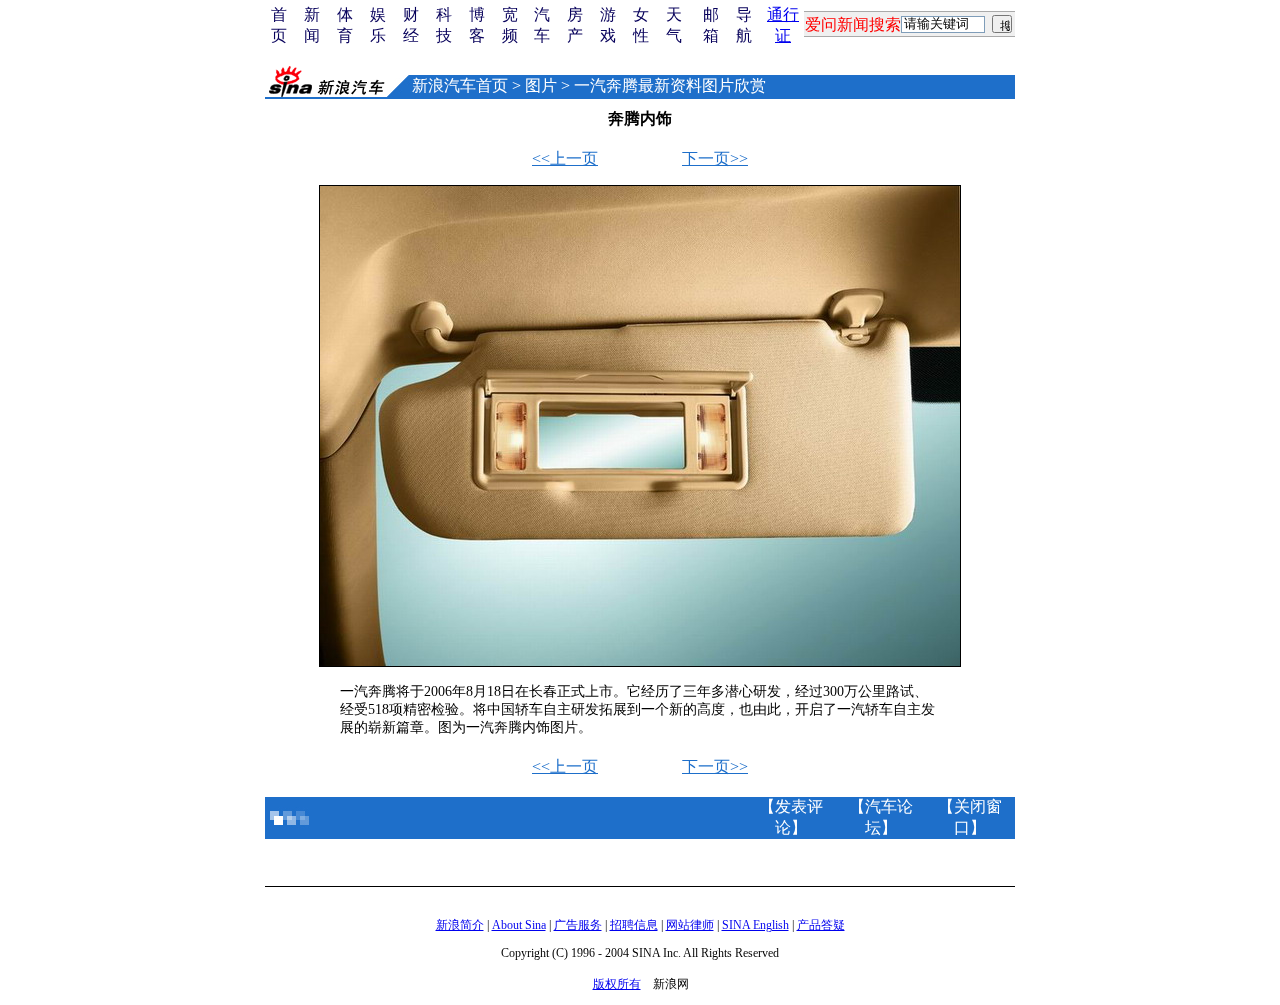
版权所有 (617, 984)
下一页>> (715, 158)
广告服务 (578, 925)
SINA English (755, 925)
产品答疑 (821, 925)
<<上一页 (565, 158)
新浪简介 (460, 925)
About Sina (519, 925)
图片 (541, 85)
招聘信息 (634, 925)
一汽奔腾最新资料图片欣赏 (670, 85)
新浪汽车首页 (460, 85)
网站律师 (690, 925)
